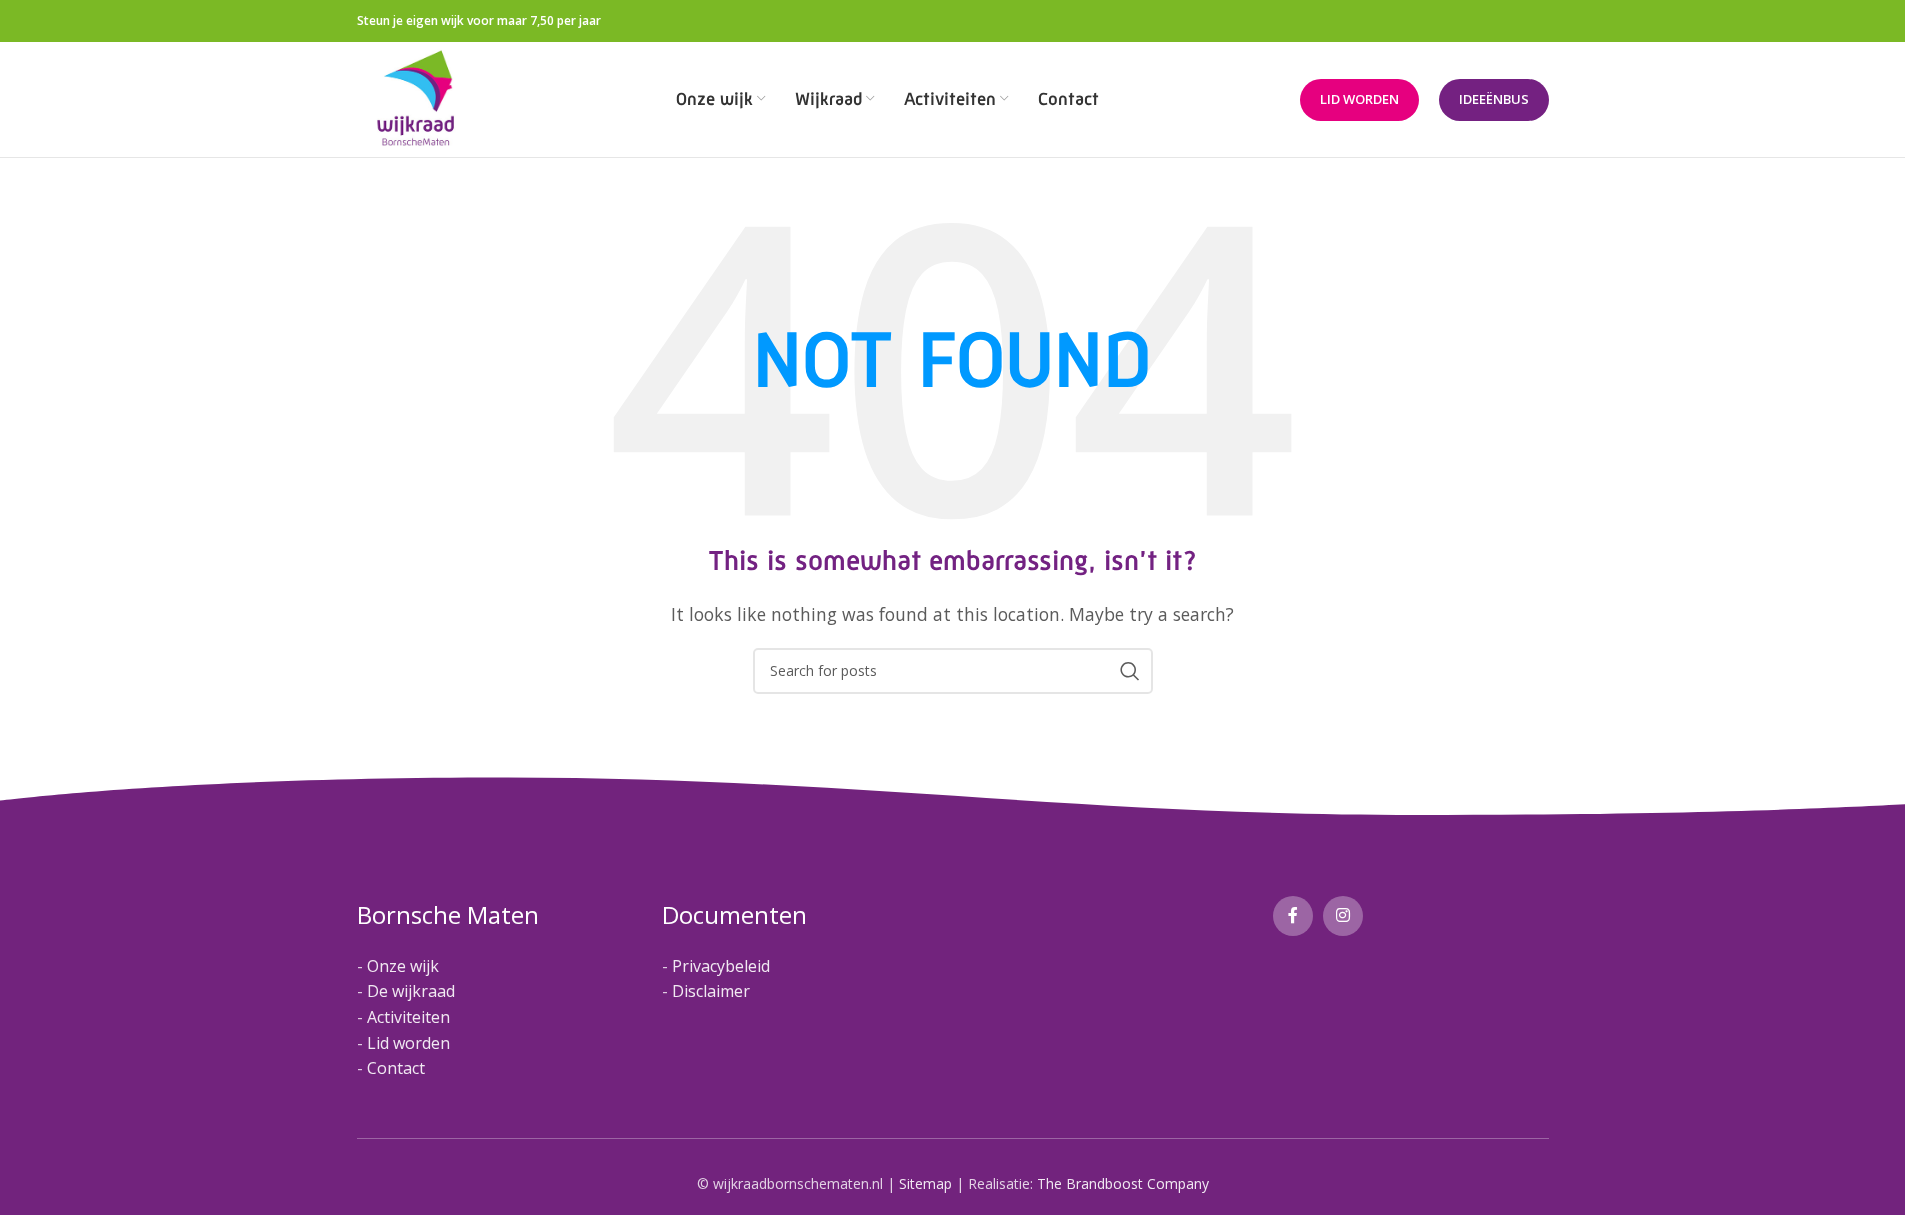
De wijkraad (411, 991)
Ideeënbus (1494, 99)
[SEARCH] (1130, 671)
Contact (396, 1068)
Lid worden (1359, 99)
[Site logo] (416, 98)
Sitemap (925, 1183)
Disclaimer (711, 991)
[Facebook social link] (1293, 916)
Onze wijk (403, 966)
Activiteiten (408, 1017)
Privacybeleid (721, 966)
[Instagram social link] (1343, 916)
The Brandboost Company (1123, 1183)
